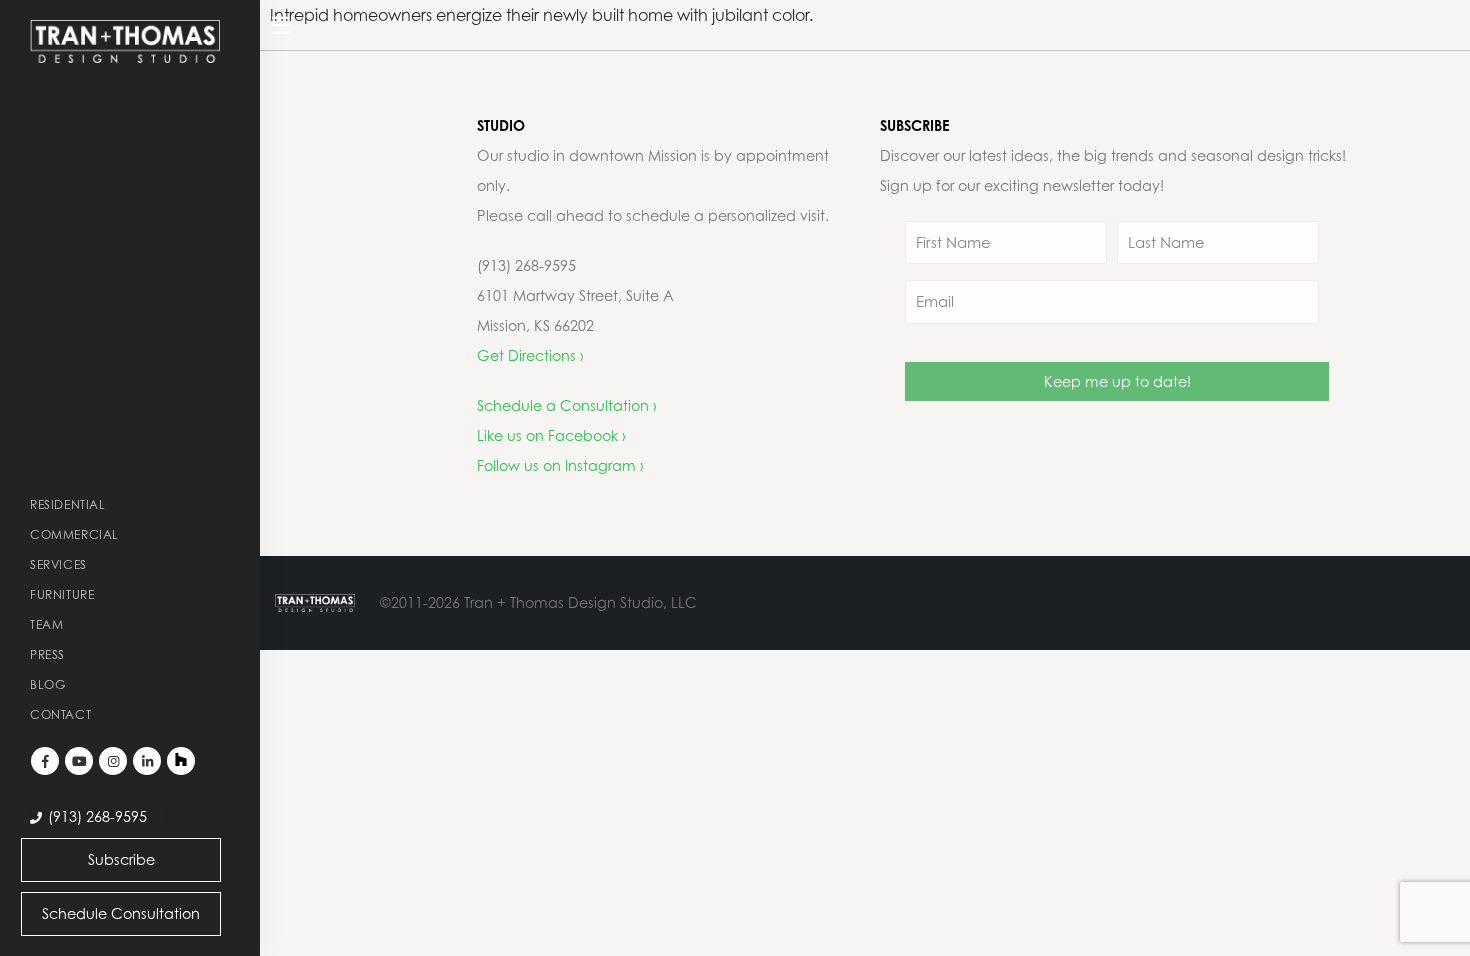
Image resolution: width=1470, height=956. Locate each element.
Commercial (74, 534)
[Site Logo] (125, 41)
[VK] (181, 761)
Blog (47, 684)
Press (47, 654)
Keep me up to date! (1117, 381)
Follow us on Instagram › (560, 465)
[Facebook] (45, 761)
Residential (68, 504)
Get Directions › (530, 355)
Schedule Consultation (121, 913)
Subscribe (121, 859)
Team (46, 624)
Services (58, 564)
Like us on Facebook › (551, 435)
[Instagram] (113, 761)
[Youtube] (79, 761)
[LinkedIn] (147, 761)
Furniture (62, 594)
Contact (60, 714)
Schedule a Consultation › (567, 405)
